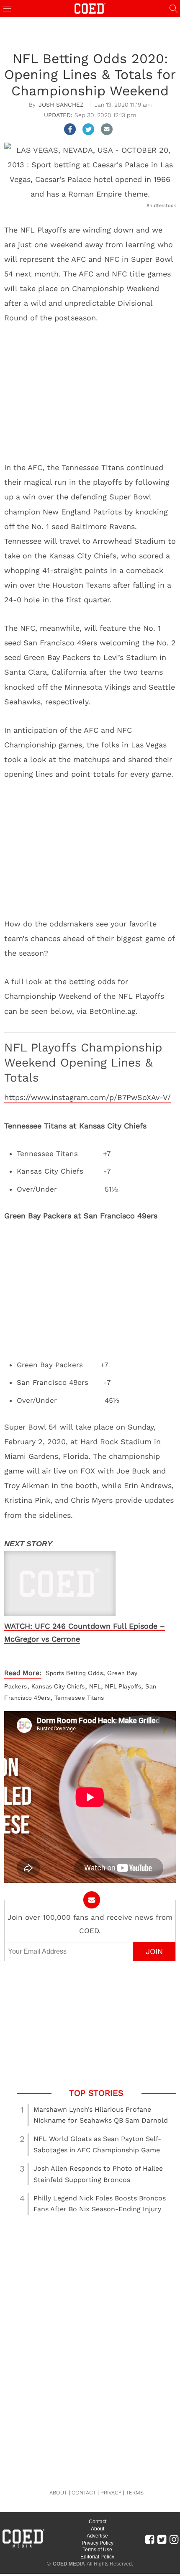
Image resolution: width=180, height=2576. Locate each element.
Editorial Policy (97, 2557)
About (98, 2529)
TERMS (135, 2493)
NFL (95, 1686)
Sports (55, 1673)
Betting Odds (85, 1673)
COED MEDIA (69, 2564)
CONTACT (84, 2493)
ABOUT (58, 2493)
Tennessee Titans (79, 1698)
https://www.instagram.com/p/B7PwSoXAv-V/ (87, 1097)
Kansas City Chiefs (58, 1686)
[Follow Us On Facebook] (150, 2539)
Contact (98, 2522)
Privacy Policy (98, 2543)
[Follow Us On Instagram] (174, 2539)
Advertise (97, 2536)
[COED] (90, 8)
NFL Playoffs (123, 1686)
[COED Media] (23, 2547)
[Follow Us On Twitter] (162, 2539)
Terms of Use (97, 2550)
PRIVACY (111, 2493)
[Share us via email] (107, 129)
